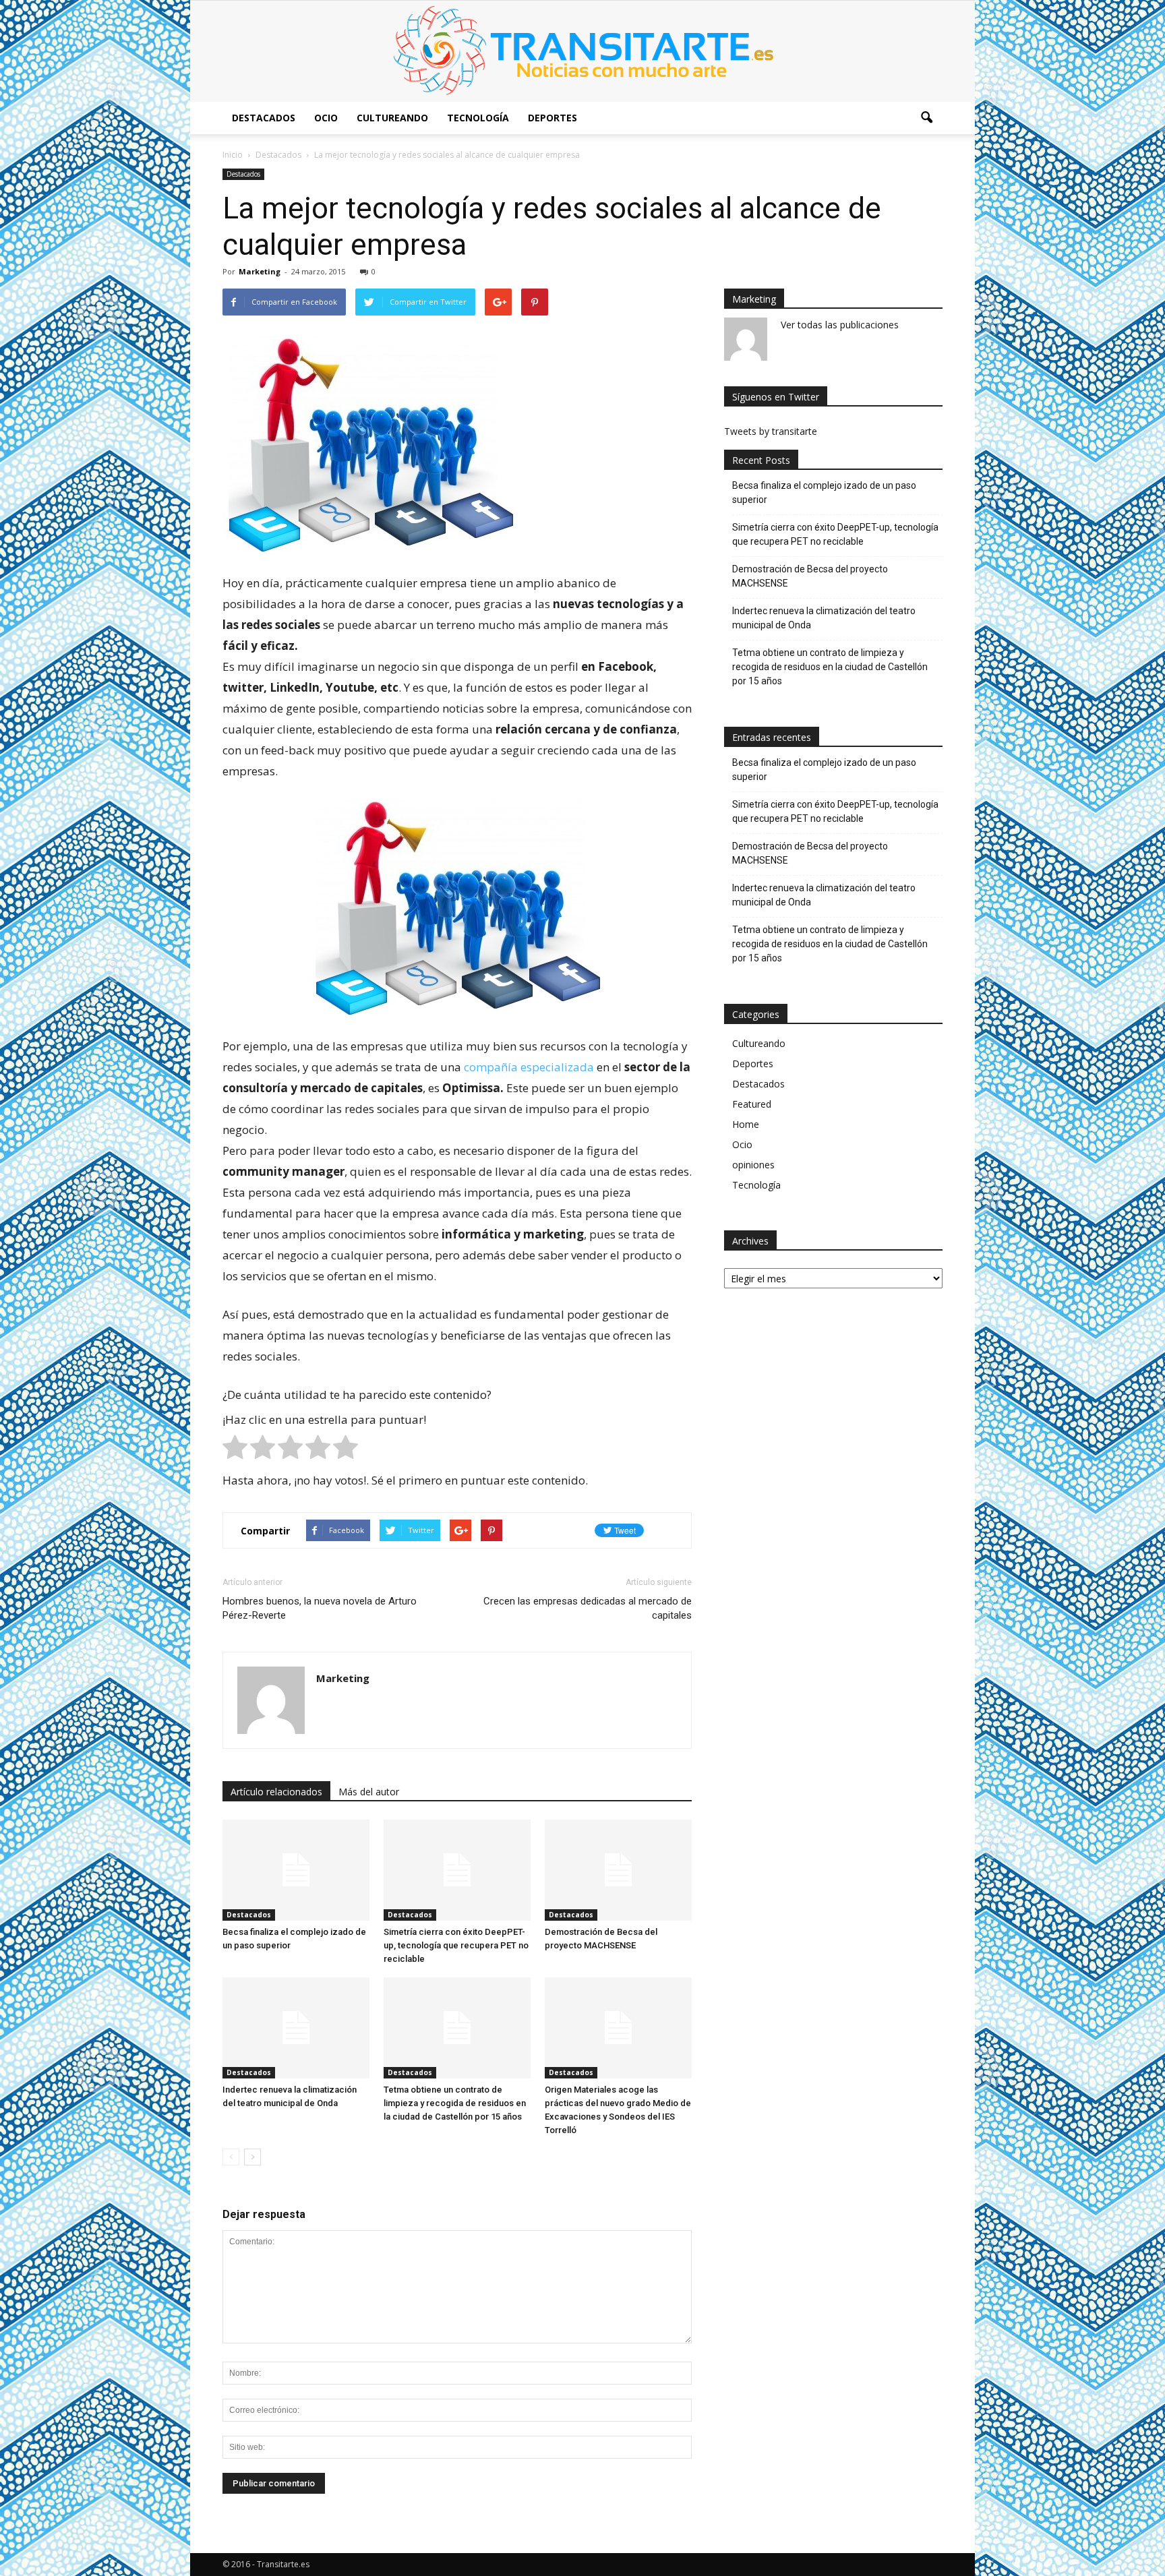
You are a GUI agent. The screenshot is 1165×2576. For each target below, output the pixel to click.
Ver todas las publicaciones (840, 325)
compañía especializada (529, 1067)
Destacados (264, 118)
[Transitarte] (582, 51)
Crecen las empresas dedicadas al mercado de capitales (588, 1608)
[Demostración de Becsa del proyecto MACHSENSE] (618, 1870)
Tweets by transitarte (771, 431)
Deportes (552, 118)
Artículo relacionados (276, 1792)
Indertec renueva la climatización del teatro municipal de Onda (824, 618)
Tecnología (478, 118)
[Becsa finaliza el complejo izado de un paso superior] (296, 1870)
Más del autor (369, 1792)
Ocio (326, 118)
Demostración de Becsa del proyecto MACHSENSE (810, 576)
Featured (752, 1104)
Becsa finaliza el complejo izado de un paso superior (824, 492)
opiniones (753, 1165)
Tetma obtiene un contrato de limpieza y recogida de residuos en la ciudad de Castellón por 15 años (455, 2103)
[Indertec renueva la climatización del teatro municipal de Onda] (296, 2028)
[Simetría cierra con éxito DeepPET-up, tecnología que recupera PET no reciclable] (457, 1870)
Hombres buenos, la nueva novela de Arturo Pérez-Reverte (320, 1608)
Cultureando (392, 118)
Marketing (260, 271)
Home (746, 1124)
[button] (926, 118)
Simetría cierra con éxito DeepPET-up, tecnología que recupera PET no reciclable (456, 1945)
